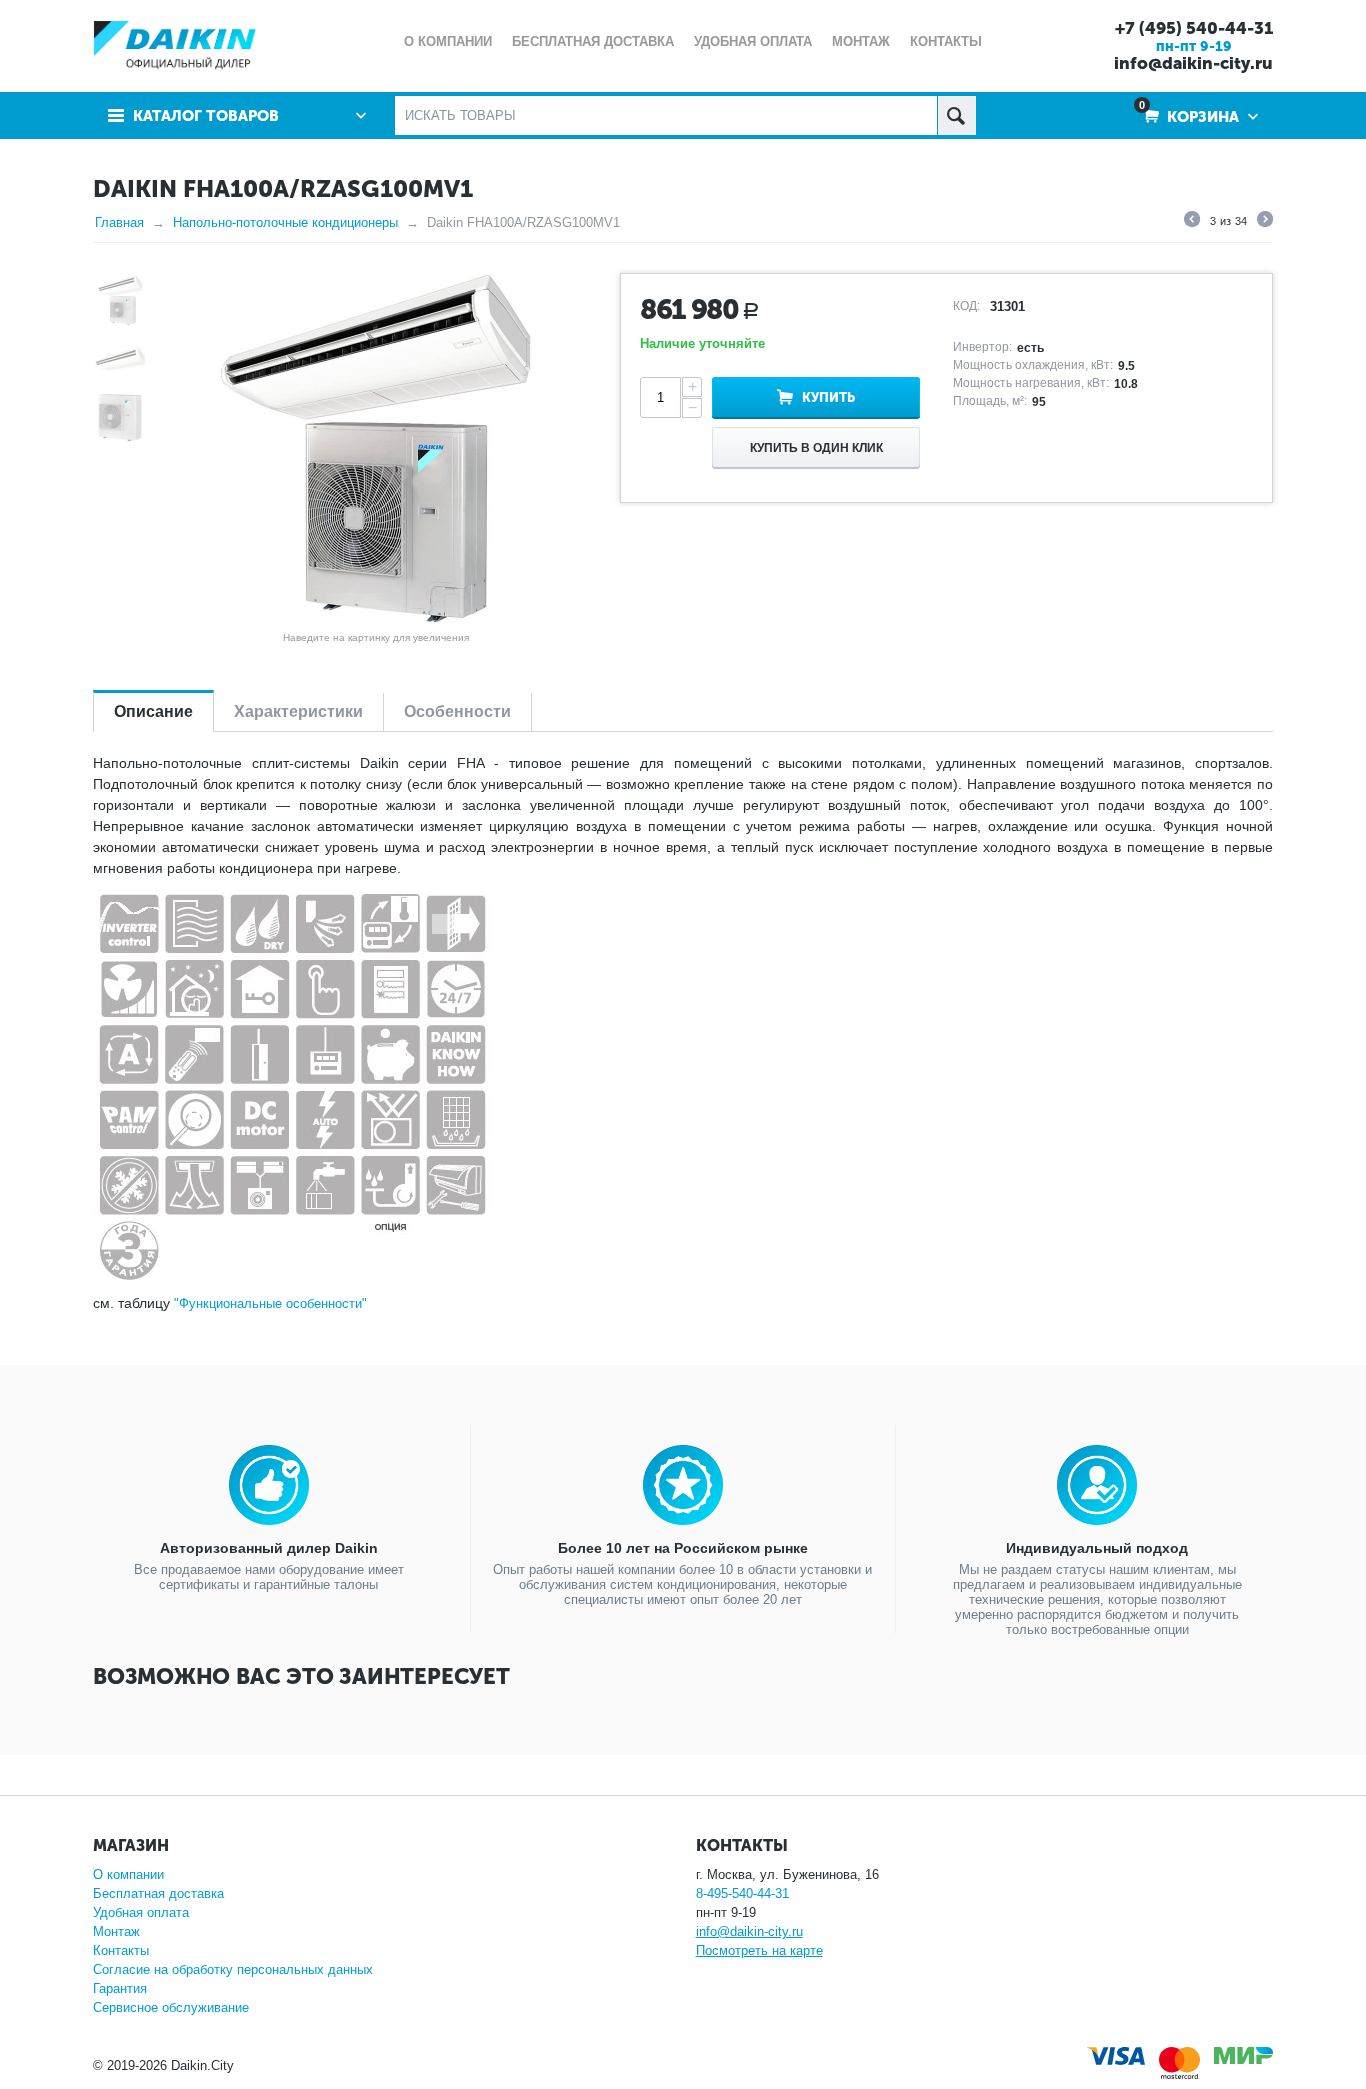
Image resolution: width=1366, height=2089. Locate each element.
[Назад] (1192, 222)
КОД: (966, 306)
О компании (128, 1874)
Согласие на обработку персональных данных (233, 1969)
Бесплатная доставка (158, 1893)
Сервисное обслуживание (171, 2007)
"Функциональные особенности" (270, 1303)
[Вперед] (1265, 222)
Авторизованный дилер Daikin (269, 1548)
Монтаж (116, 1931)
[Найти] (956, 115)
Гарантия (120, 1988)
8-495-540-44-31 (742, 1893)
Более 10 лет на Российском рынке (683, 1548)
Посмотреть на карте (759, 1950)
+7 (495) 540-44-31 (1194, 28)
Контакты (121, 1950)
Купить (828, 397)
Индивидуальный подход (1097, 1548)
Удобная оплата (141, 1912)
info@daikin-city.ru (1193, 63)
